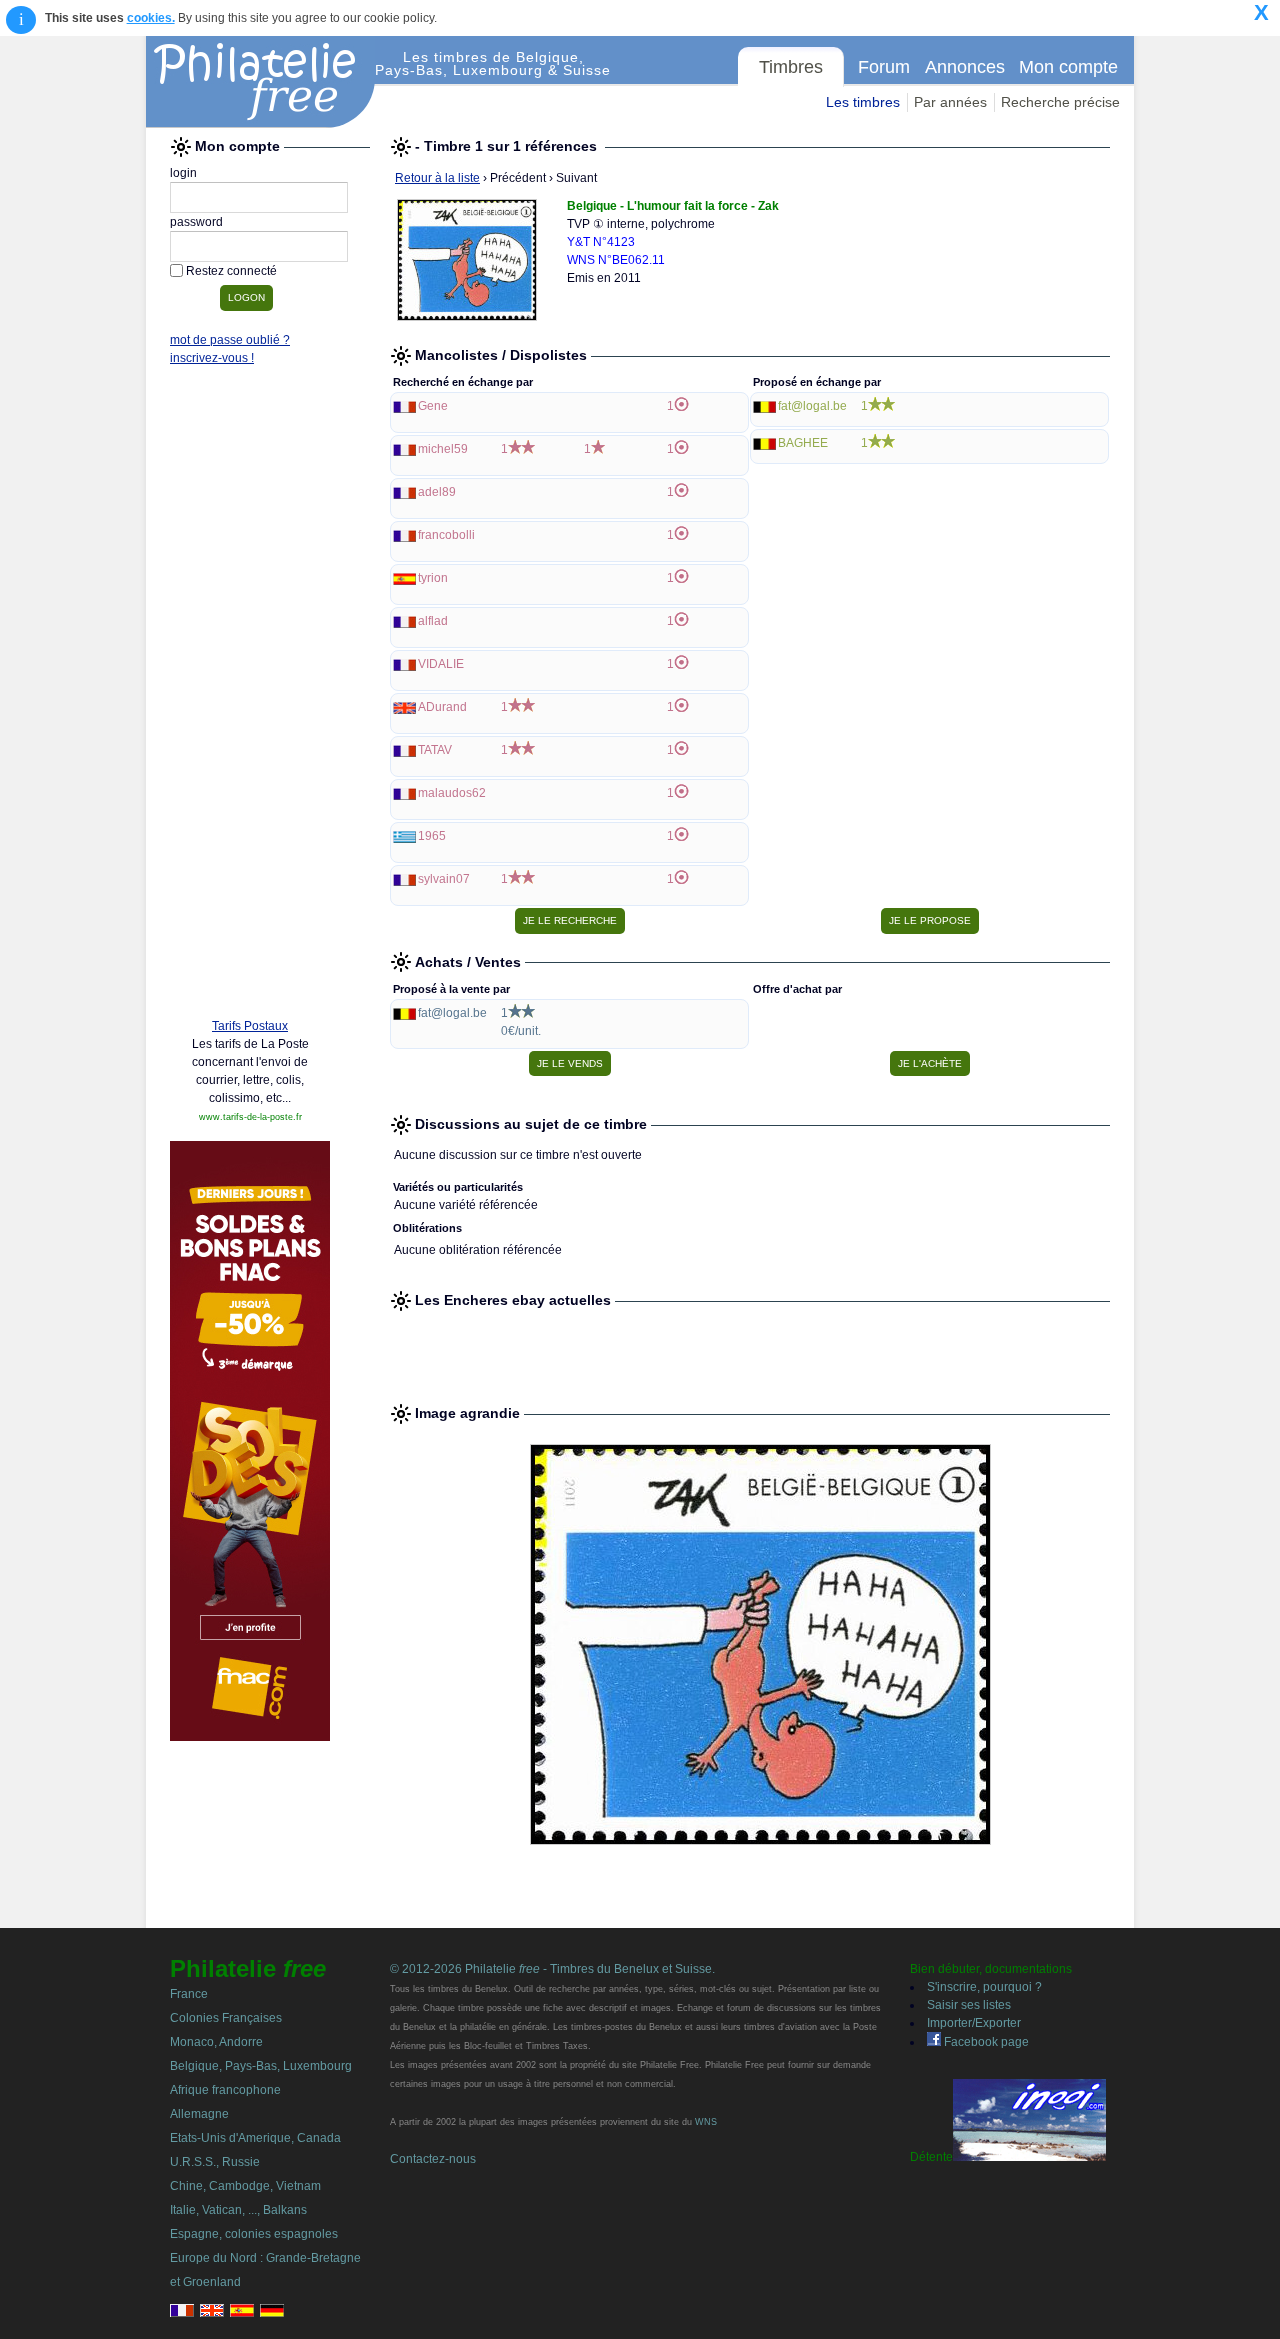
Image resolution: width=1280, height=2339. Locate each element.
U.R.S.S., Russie (215, 2162)
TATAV (435, 750)
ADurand (442, 707)
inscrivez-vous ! (212, 358)
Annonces (965, 67)
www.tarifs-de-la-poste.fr (250, 1117)
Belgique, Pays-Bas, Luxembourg (261, 2066)
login (183, 173)
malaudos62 (452, 793)
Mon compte (1068, 67)
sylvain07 (444, 879)
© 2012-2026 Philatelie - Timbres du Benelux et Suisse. (552, 1969)
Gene (433, 406)
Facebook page (985, 2042)
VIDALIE (441, 664)
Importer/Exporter (974, 2023)
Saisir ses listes (969, 2005)
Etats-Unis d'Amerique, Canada (255, 2138)
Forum (884, 67)
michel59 (443, 449)
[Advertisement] (250, 697)
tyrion (433, 578)
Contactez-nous (433, 2159)
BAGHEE (803, 443)
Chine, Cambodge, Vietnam (245, 2186)
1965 (432, 836)
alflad (433, 621)
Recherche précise (1060, 102)
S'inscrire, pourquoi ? (984, 1987)
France (189, 1994)
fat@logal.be (812, 406)
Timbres (791, 67)
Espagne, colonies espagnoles (254, 2234)
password (196, 222)
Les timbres (863, 102)
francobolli (446, 535)
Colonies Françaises (226, 2018)
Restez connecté (231, 271)
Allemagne (199, 2114)
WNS (706, 2122)
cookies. (151, 18)
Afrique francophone (225, 2090)
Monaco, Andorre (216, 2042)
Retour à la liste (437, 178)
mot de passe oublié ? (230, 340)
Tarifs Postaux (250, 1026)
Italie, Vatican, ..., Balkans (238, 2210)
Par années (950, 102)
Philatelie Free (261, 82)
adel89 (437, 492)
